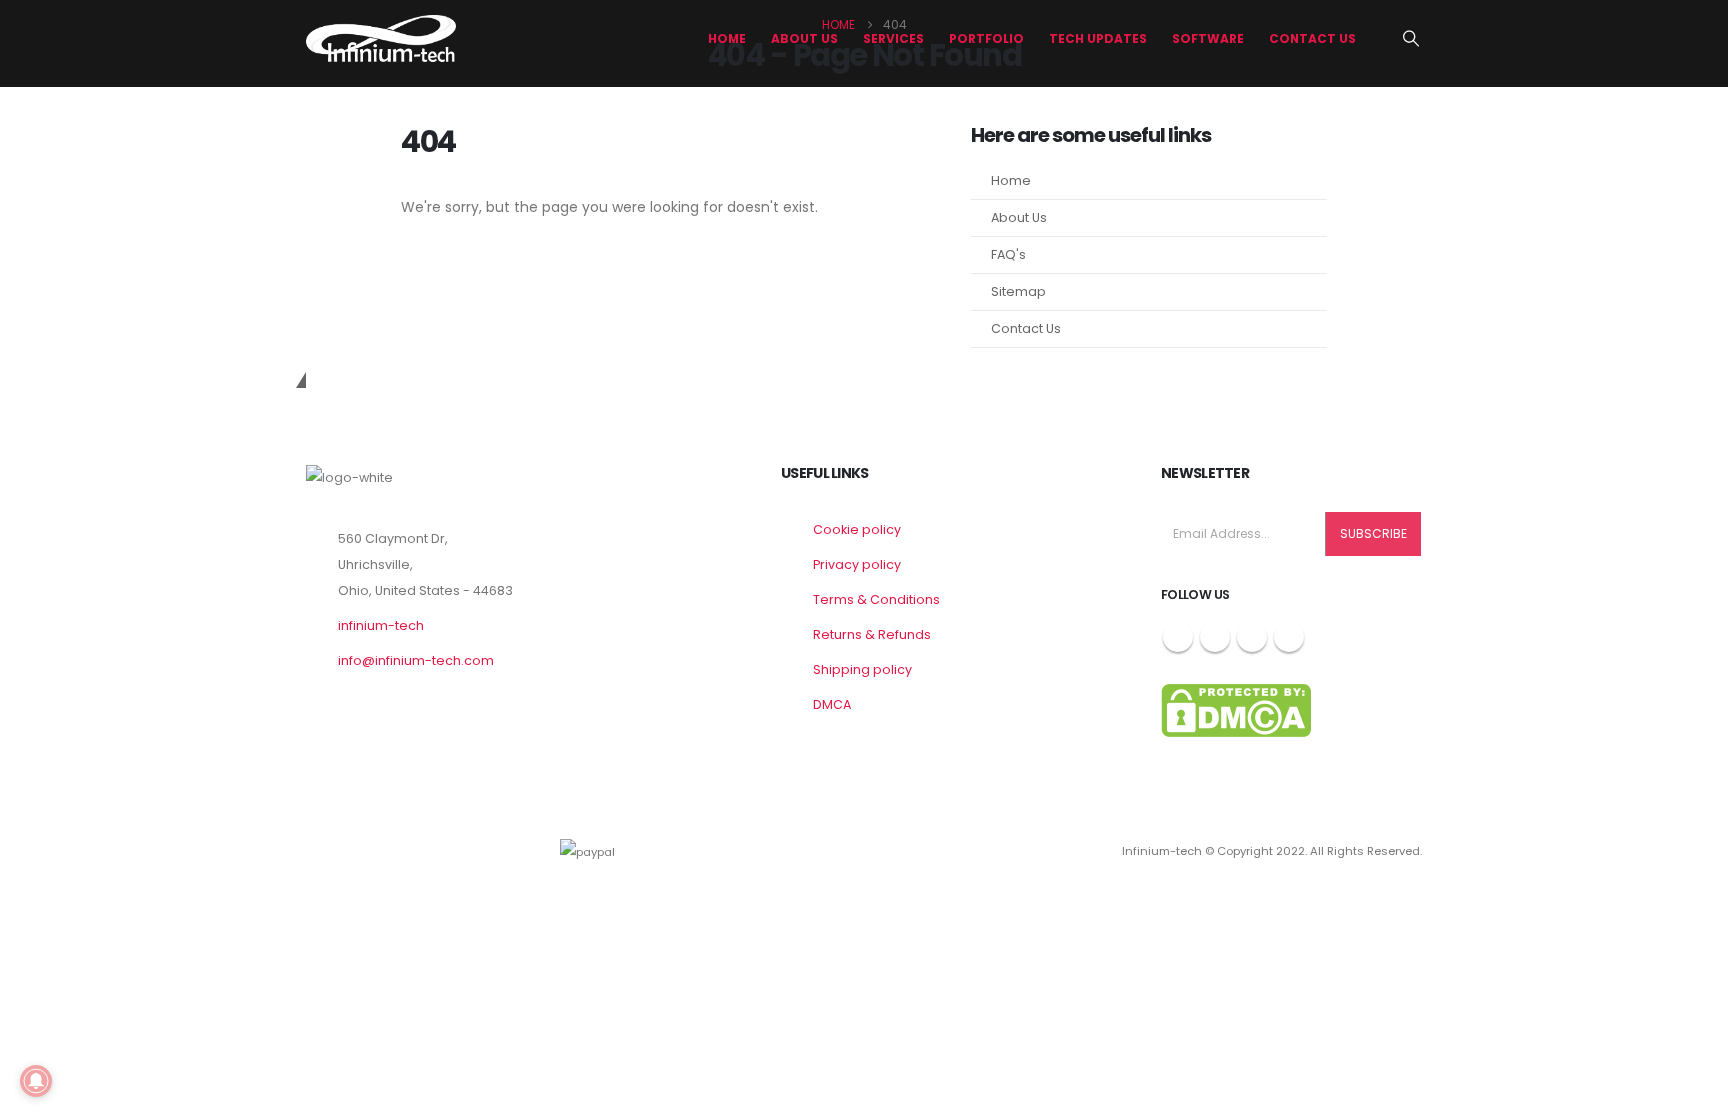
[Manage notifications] (36, 1081)
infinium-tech (381, 625)
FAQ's (1008, 254)
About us (804, 38)
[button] (1411, 39)
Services (893, 38)
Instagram (1252, 637)
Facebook (1178, 637)
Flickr (1289, 637)
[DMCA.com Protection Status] (1236, 709)
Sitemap (1018, 291)
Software (1208, 38)
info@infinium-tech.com (416, 660)
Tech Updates (1098, 38)
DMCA (832, 704)
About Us (1019, 217)
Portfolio (986, 38)
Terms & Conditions (876, 599)
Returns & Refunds (872, 634)
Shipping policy (862, 669)
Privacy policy (857, 564)
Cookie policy (857, 529)
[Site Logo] (381, 38)
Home (727, 38)
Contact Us (1312, 38)
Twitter (1215, 637)
